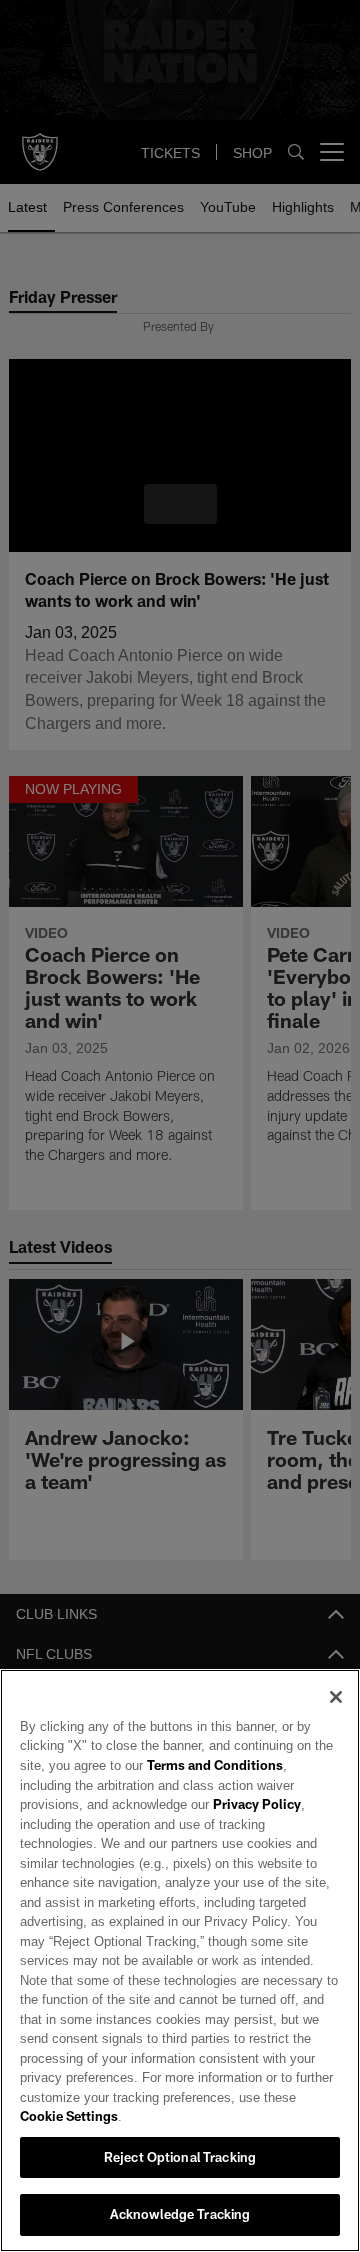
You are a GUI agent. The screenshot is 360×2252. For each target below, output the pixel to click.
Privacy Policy (163, 1824)
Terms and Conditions (208, 1785)
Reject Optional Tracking (180, 2157)
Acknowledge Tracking (180, 2214)
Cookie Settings (69, 2116)
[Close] (336, 1716)
